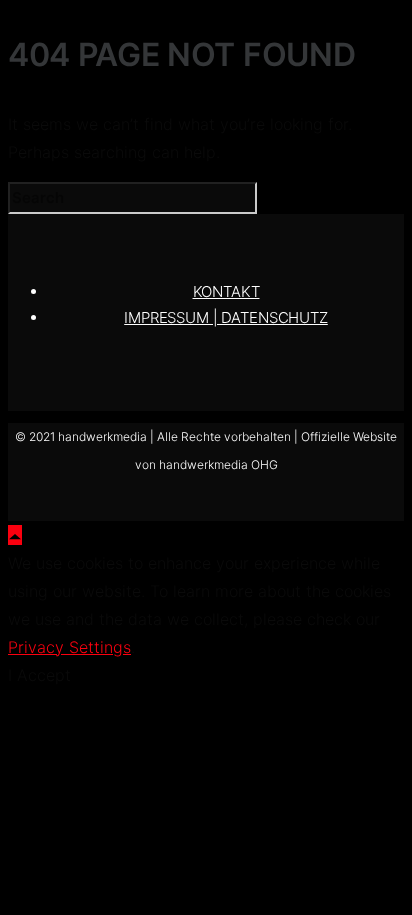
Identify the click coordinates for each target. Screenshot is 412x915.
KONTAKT (226, 291)
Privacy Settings (69, 647)
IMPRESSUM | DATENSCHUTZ (226, 317)
